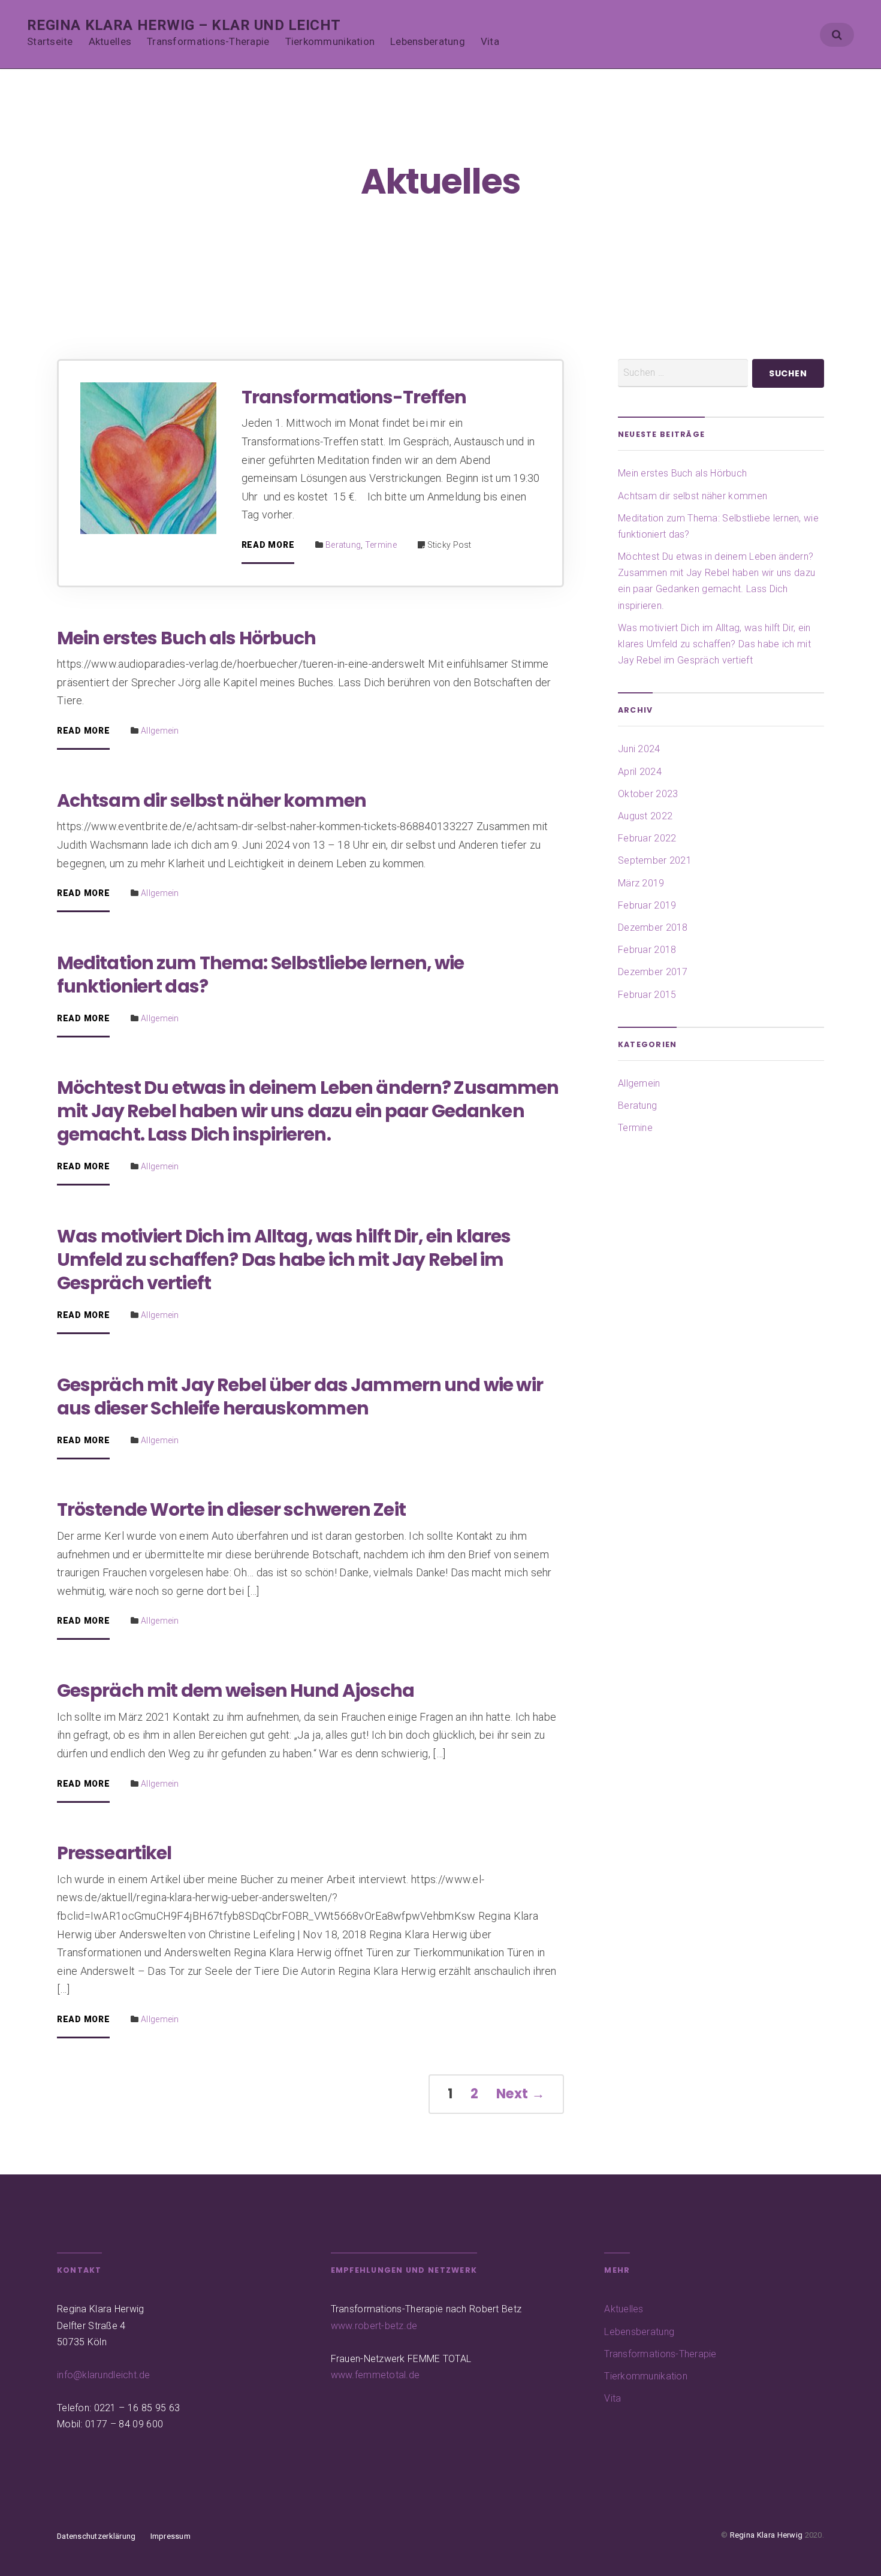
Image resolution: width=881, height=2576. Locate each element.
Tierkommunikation (330, 41)
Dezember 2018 (653, 927)
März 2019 (641, 883)
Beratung (343, 545)
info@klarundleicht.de (104, 2375)
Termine (381, 545)
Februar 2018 (647, 950)
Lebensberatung (428, 41)
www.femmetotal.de (375, 2375)
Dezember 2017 (653, 972)
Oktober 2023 (648, 794)
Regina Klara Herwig (767, 2535)
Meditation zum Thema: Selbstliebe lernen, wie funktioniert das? (260, 975)
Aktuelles (110, 41)
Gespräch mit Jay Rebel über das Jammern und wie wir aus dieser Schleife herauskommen (300, 1396)
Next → (521, 2094)
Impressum (171, 2536)
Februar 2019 (647, 905)
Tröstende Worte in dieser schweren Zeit (231, 1509)
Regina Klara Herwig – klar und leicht (184, 25)
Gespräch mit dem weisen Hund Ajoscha (236, 1690)
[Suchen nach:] (683, 373)
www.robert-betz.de (374, 2326)
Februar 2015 (647, 995)
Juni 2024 (639, 749)
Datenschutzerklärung (96, 2536)
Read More (268, 545)
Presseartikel (114, 1853)
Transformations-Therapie (208, 41)
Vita (490, 41)
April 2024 (640, 772)
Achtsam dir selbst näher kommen (212, 800)
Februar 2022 (647, 838)
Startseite (50, 41)
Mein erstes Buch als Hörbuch (187, 638)
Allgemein (160, 731)
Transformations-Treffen (354, 397)
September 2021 (655, 860)
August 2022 (645, 816)
